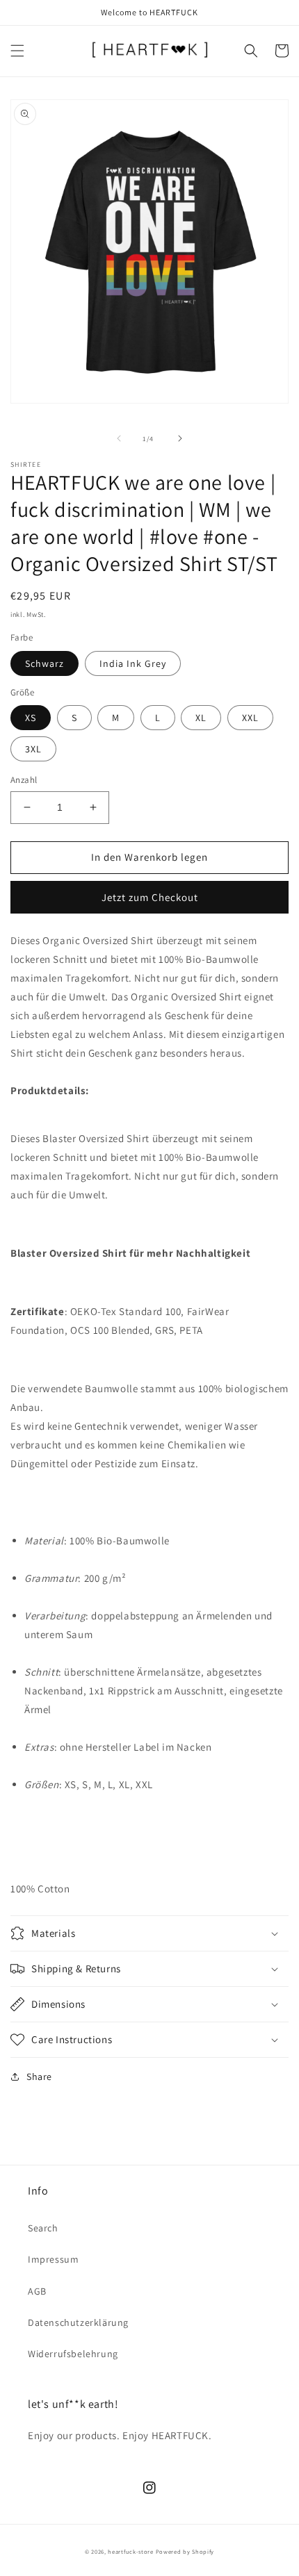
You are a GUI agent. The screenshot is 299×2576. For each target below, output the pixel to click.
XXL (250, 718)
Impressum (53, 2259)
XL (201, 718)
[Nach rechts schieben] (180, 438)
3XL (33, 749)
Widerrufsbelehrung (73, 2354)
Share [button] (39, 2077)
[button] (17, 51)
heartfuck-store (131, 2551)
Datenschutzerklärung (78, 2322)
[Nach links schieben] (119, 438)
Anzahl (24, 780)
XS (31, 718)
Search (43, 2228)
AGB (37, 2291)
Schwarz (45, 663)
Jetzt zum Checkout (150, 897)
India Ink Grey (133, 663)
